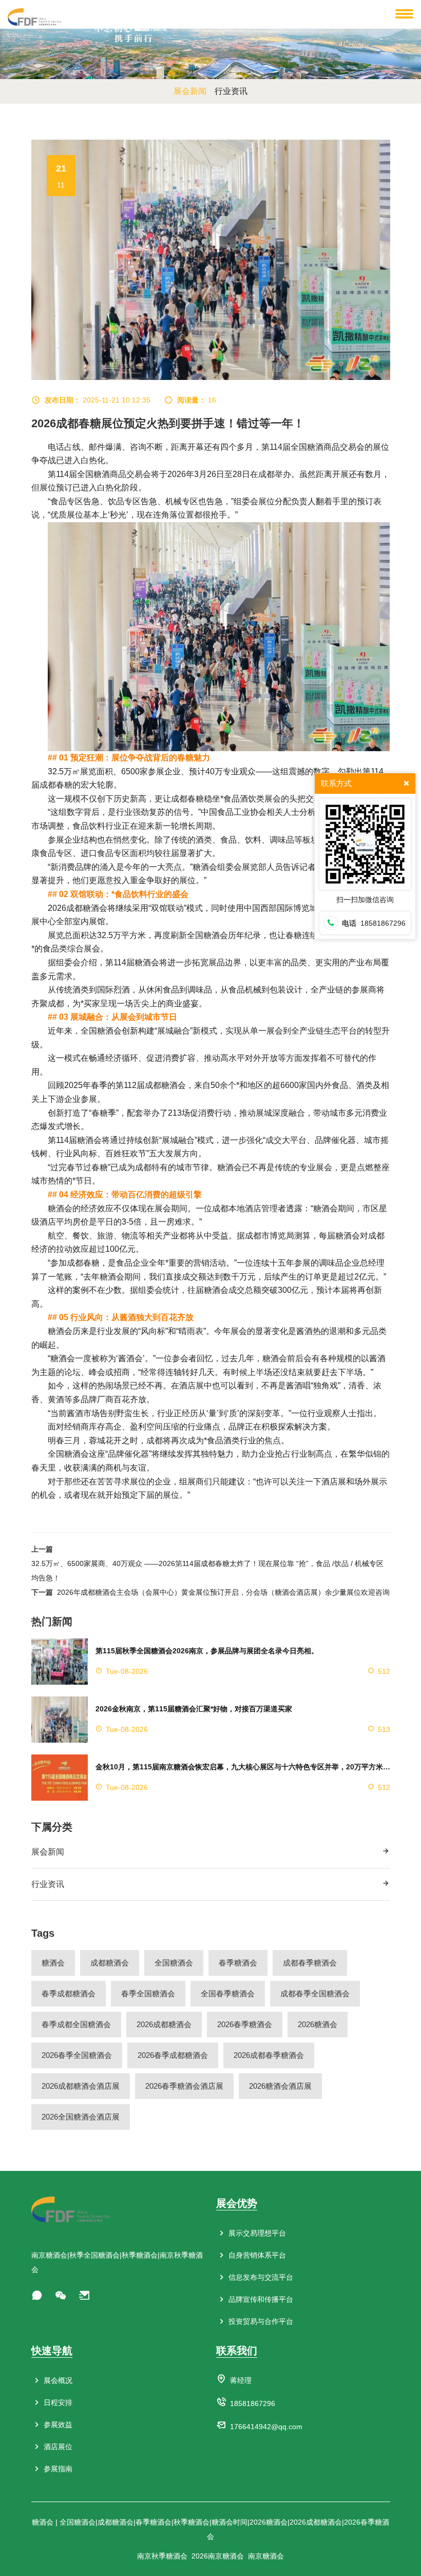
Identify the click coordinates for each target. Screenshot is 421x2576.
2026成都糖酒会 (164, 2024)
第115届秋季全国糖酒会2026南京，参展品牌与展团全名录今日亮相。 (207, 1651)
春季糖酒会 (238, 1963)
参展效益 (57, 2425)
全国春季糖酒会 (228, 1993)
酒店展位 (57, 2447)
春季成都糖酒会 (69, 1993)
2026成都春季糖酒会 (269, 2055)
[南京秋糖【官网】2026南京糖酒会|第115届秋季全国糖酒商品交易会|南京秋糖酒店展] (35, 16)
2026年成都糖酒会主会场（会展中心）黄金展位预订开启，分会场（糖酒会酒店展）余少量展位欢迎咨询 (223, 1592)
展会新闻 (48, 1852)
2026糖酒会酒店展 (280, 2086)
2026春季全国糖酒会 (77, 2055)
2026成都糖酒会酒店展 (81, 2086)
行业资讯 (48, 1884)
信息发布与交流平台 (260, 2277)
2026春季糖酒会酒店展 (184, 2086)
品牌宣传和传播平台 (260, 2299)
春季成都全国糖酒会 (76, 2024)
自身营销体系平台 (256, 2255)
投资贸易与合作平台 (260, 2321)
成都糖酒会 (110, 1963)
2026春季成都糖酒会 (173, 2055)
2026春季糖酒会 (245, 2024)
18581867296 (253, 2403)
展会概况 (57, 2380)
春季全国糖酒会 (148, 1993)
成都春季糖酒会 (310, 1963)
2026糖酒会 (318, 2024)
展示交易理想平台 (256, 2233)
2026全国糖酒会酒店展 (81, 2117)
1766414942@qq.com (266, 2427)
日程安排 (57, 2402)
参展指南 (57, 2469)
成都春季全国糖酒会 (315, 1993)
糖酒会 (53, 1963)
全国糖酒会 (174, 1963)
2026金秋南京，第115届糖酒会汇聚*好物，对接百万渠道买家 (194, 1709)
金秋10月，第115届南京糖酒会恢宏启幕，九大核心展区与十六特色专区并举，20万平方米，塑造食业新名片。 (243, 1767)
